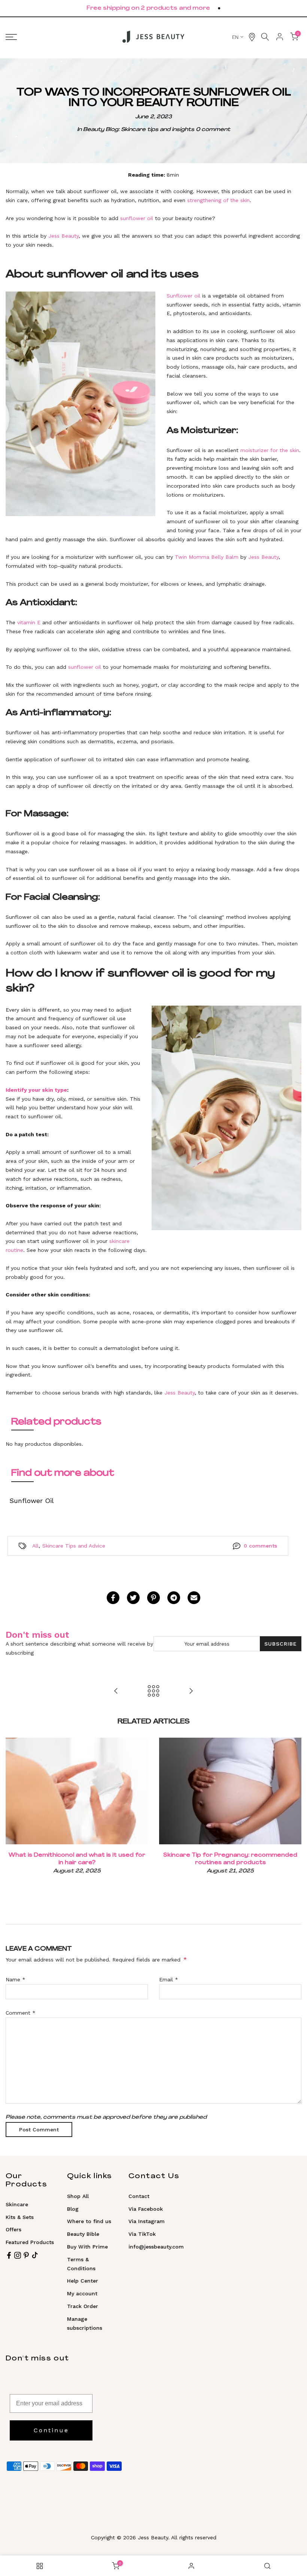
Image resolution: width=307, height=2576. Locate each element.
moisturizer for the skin (270, 450)
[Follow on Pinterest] (26, 2255)
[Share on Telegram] (174, 1598)
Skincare (17, 2204)
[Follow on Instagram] (18, 2255)
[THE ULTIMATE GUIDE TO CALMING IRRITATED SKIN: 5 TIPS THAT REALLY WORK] (191, 1691)
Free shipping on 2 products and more (148, 8)
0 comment (213, 130)
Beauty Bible (83, 2234)
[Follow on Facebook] (9, 2255)
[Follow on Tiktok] (35, 2255)
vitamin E (29, 622)
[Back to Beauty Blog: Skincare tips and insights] (153, 1691)
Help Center (83, 2281)
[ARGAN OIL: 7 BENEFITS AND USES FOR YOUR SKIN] (116, 1691)
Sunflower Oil (32, 1501)
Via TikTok (142, 2234)
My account (82, 2293)
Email (169, 1979)
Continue (51, 2430)
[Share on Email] (194, 1598)
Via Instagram (147, 2221)
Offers (13, 2229)
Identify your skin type (36, 1090)
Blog (73, 2209)
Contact (139, 2196)
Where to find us (89, 2221)
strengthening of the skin (218, 200)
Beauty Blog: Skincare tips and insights (139, 130)
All (35, 1546)
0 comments (260, 1546)
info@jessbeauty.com (156, 2247)
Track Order (83, 2306)
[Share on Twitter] (133, 1598)
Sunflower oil (183, 296)
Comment (21, 2013)
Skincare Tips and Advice (74, 1546)
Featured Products (30, 2242)
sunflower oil (137, 218)
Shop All (78, 2196)
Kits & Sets (20, 2217)
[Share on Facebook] (113, 1598)
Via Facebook (146, 2209)
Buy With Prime (87, 2247)
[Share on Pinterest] (153, 1598)
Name (16, 1979)
